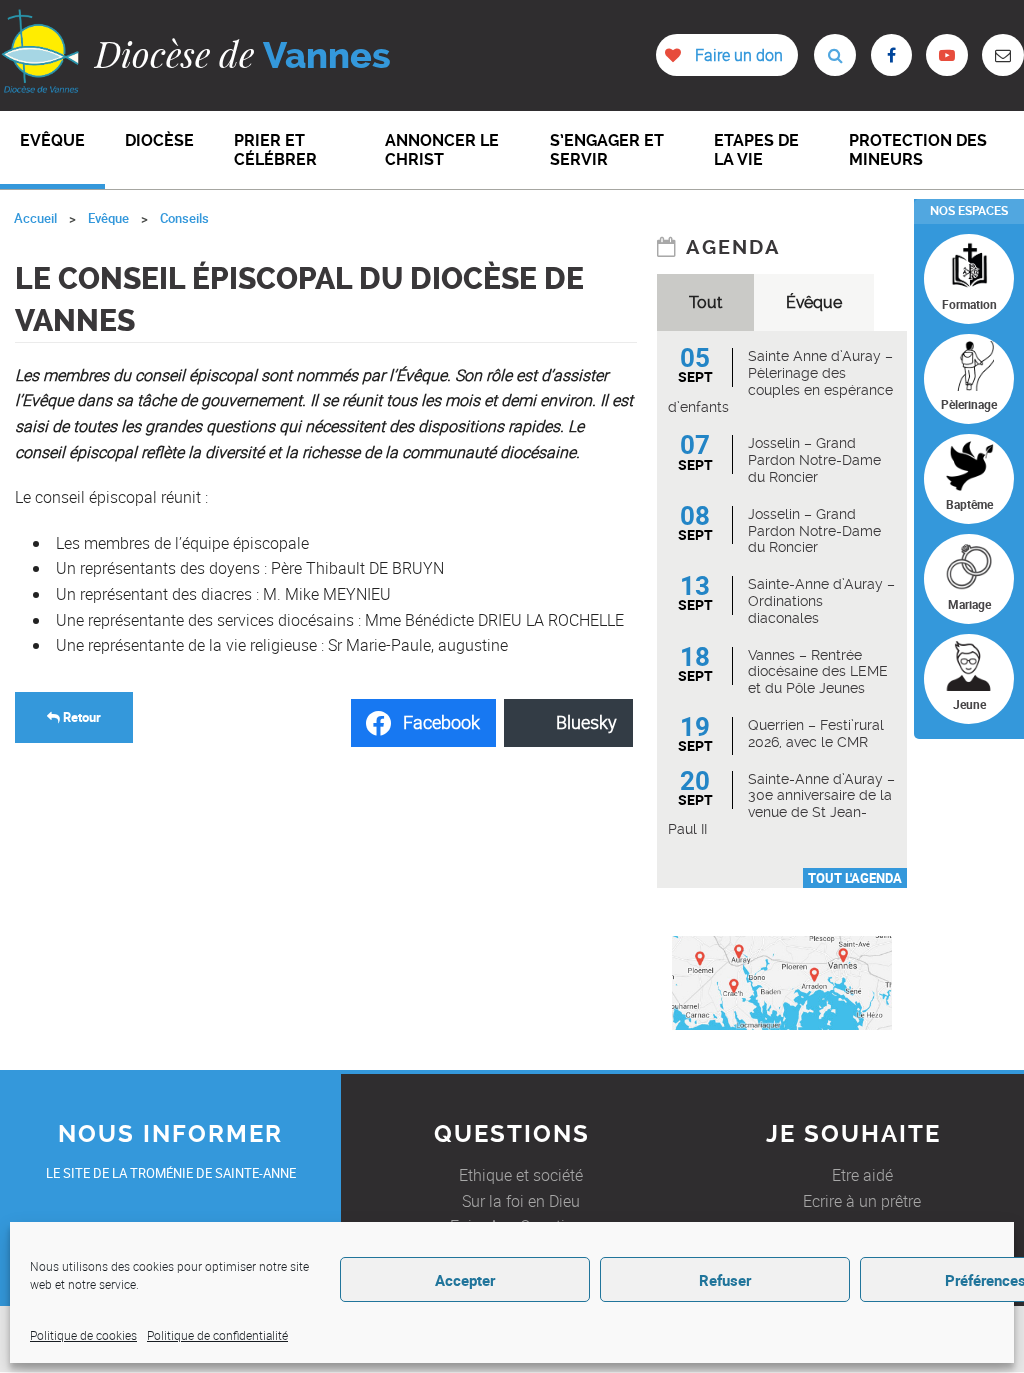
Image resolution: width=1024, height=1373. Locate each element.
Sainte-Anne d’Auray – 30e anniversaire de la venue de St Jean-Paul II (781, 804)
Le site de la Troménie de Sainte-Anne (171, 1173)
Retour (80, 717)
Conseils (184, 218)
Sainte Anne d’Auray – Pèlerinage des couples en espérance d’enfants (780, 381)
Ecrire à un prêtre (862, 1201)
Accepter (465, 1280)
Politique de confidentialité (217, 1335)
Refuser (725, 1280)
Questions (512, 1134)
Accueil (35, 218)
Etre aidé (862, 1175)
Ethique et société (521, 1175)
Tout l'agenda (855, 878)
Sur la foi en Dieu (521, 1201)
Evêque (108, 218)
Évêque (814, 302)
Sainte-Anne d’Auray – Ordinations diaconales (821, 601)
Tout (705, 302)
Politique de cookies (83, 1335)
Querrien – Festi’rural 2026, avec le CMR (816, 733)
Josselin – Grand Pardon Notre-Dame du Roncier (814, 460)
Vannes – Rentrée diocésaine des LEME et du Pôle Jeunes (818, 672)
